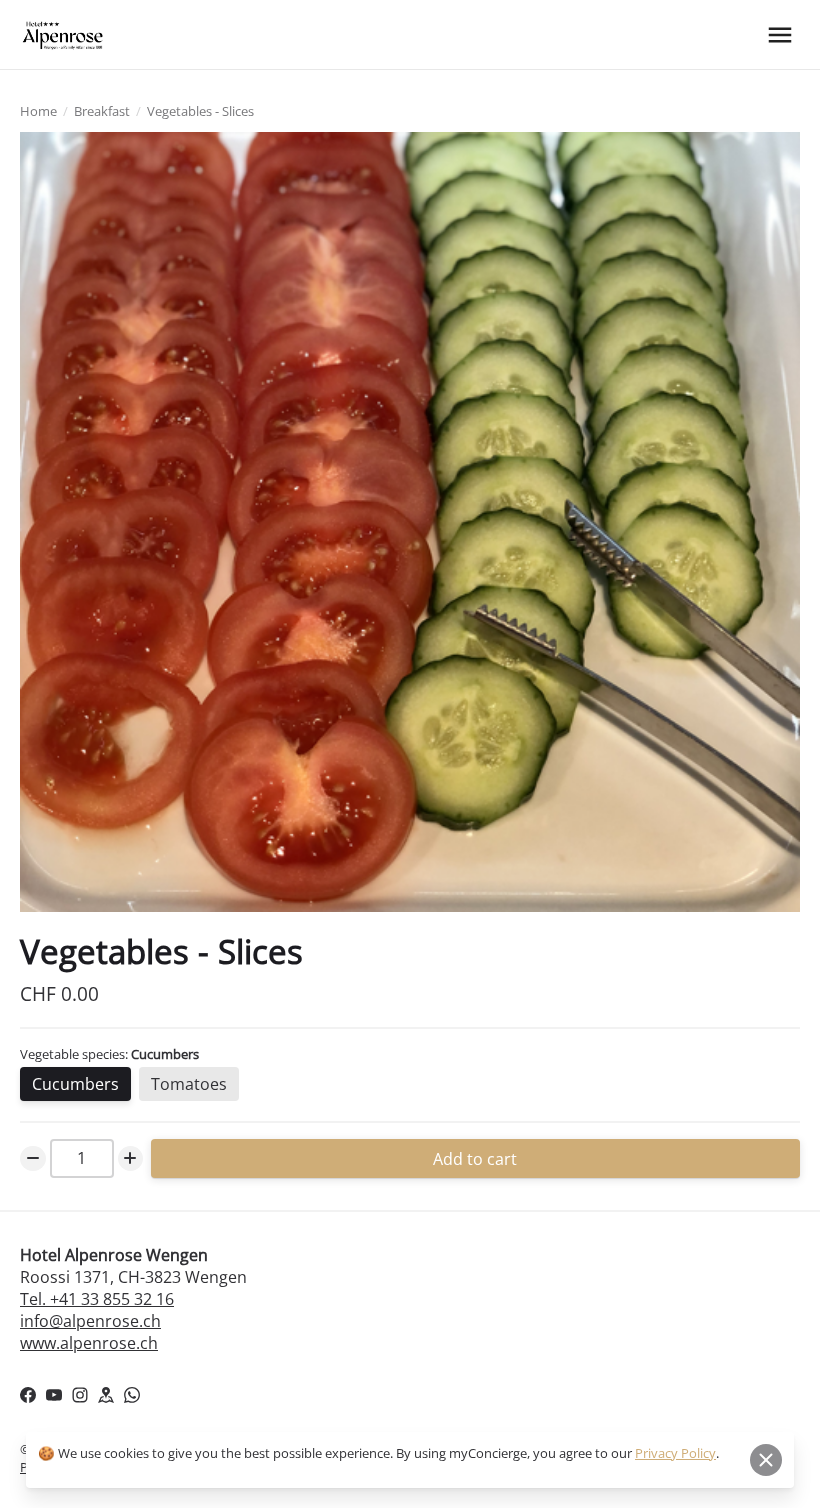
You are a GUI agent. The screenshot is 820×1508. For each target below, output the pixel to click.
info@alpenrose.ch (90, 1321)
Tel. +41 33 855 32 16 (97, 1299)
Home (38, 111)
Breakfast (102, 111)
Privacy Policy (675, 1453)
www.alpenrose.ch (89, 1343)
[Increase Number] (131, 1159)
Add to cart (476, 1158)
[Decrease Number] (33, 1159)
